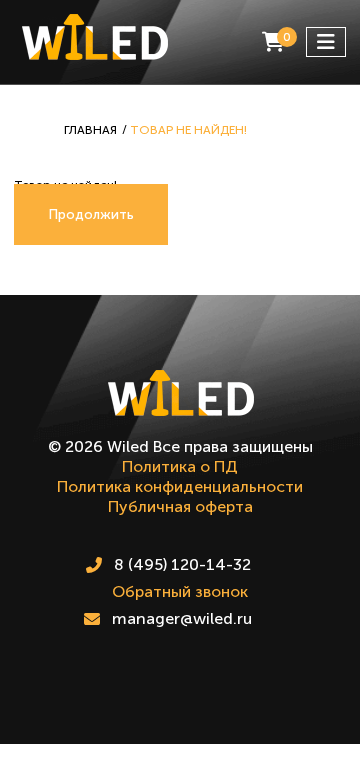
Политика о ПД (180, 466)
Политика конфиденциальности (180, 486)
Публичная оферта (180, 506)
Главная (90, 130)
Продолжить (91, 214)
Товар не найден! (188, 130)
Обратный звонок (180, 591)
